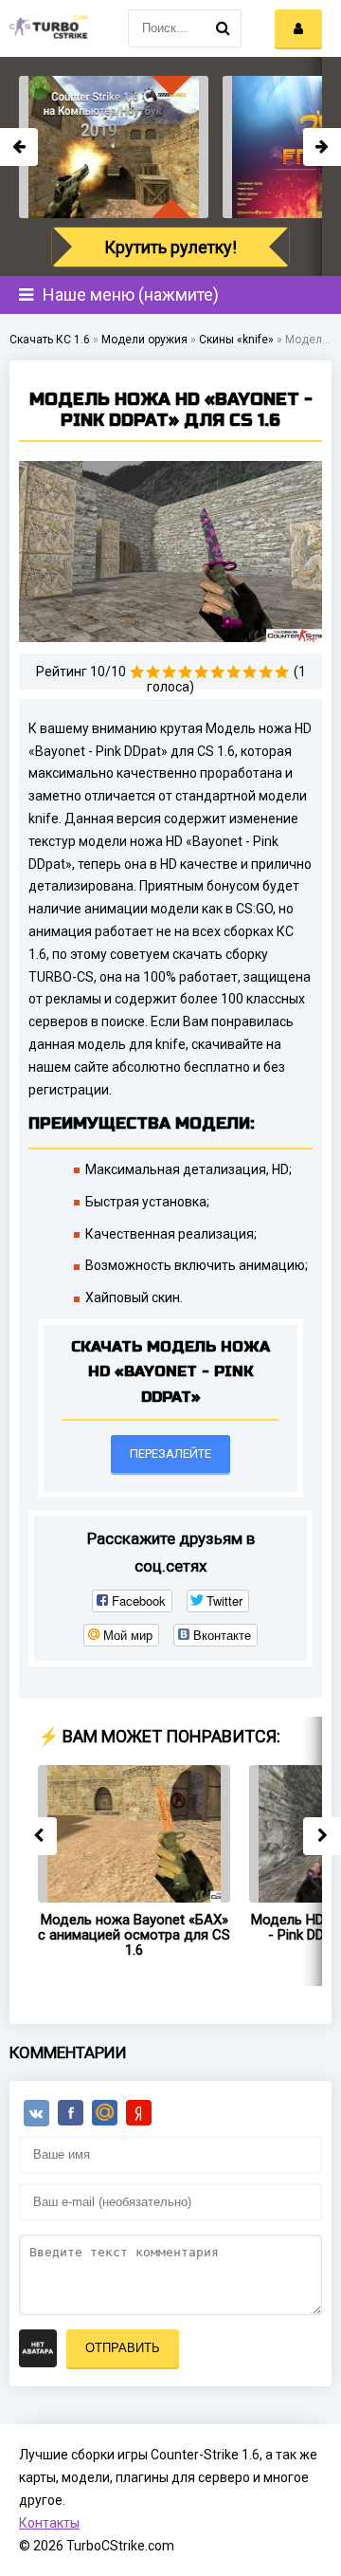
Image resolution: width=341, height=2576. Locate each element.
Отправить (123, 2348)
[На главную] (47, 28)
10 (282, 672)
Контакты (49, 2523)
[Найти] (223, 28)
